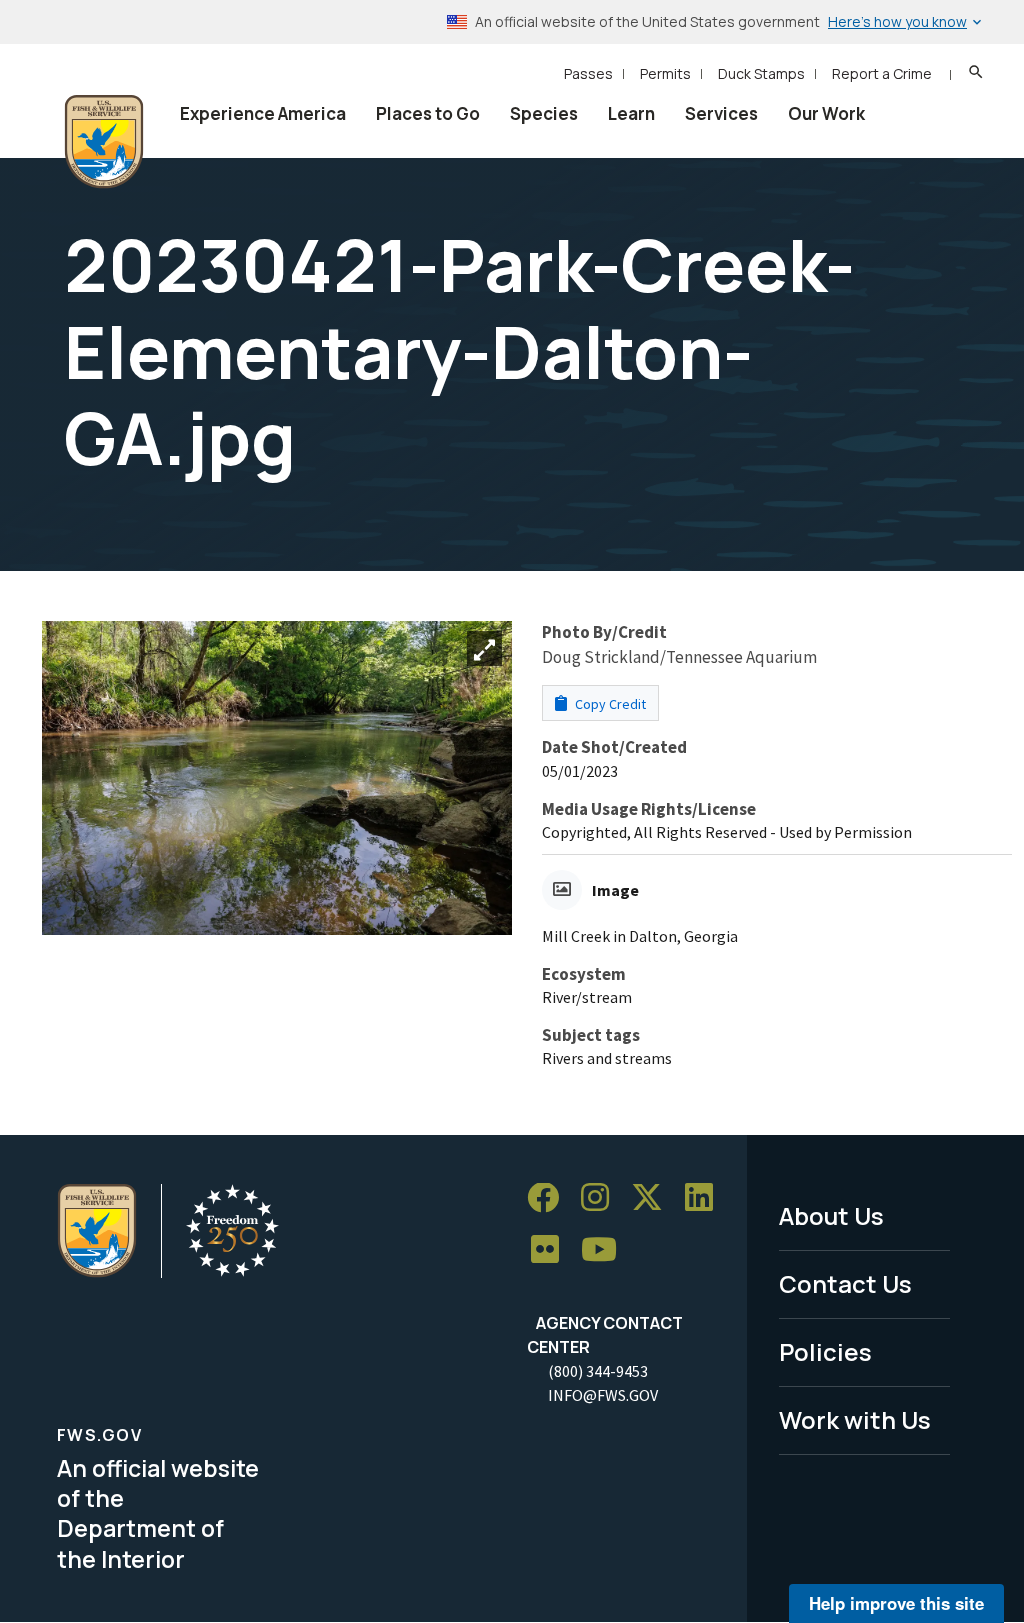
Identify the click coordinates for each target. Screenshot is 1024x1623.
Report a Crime (882, 73)
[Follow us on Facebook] (550, 1198)
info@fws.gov (603, 1395)
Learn (631, 113)
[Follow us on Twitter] (654, 1198)
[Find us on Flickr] (552, 1250)
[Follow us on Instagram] (602, 1198)
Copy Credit (609, 704)
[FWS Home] (104, 142)
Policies (825, 1351)
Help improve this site (896, 1603)
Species (544, 113)
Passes (588, 73)
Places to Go (428, 113)
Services (721, 113)
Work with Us (855, 1419)
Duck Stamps (761, 73)
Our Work (826, 113)
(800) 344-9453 (598, 1371)
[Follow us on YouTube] (606, 1250)
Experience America (263, 113)
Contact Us (845, 1283)
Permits (665, 73)
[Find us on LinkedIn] (706, 1198)
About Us (831, 1215)
